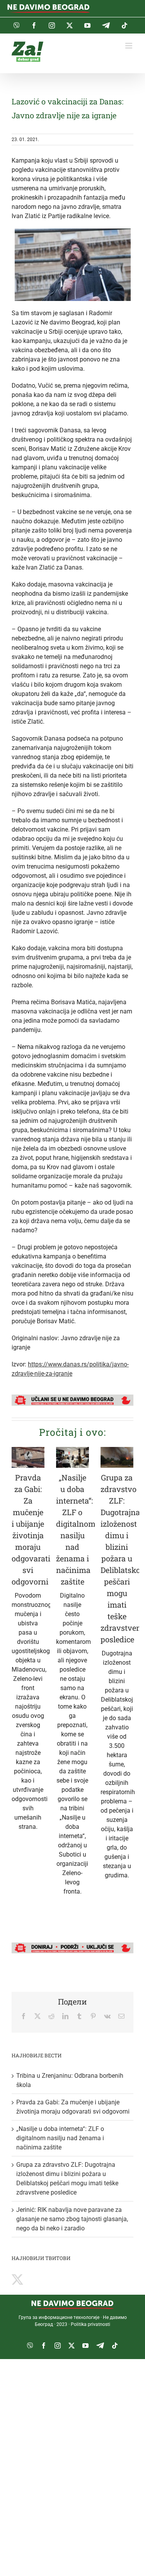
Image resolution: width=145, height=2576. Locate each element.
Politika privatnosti (90, 2324)
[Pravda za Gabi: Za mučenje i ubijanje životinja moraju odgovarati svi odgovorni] (28, 1457)
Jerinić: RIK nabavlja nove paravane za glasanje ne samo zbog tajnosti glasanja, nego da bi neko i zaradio (72, 2219)
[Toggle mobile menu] (129, 46)
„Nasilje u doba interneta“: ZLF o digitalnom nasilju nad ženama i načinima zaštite (60, 2138)
